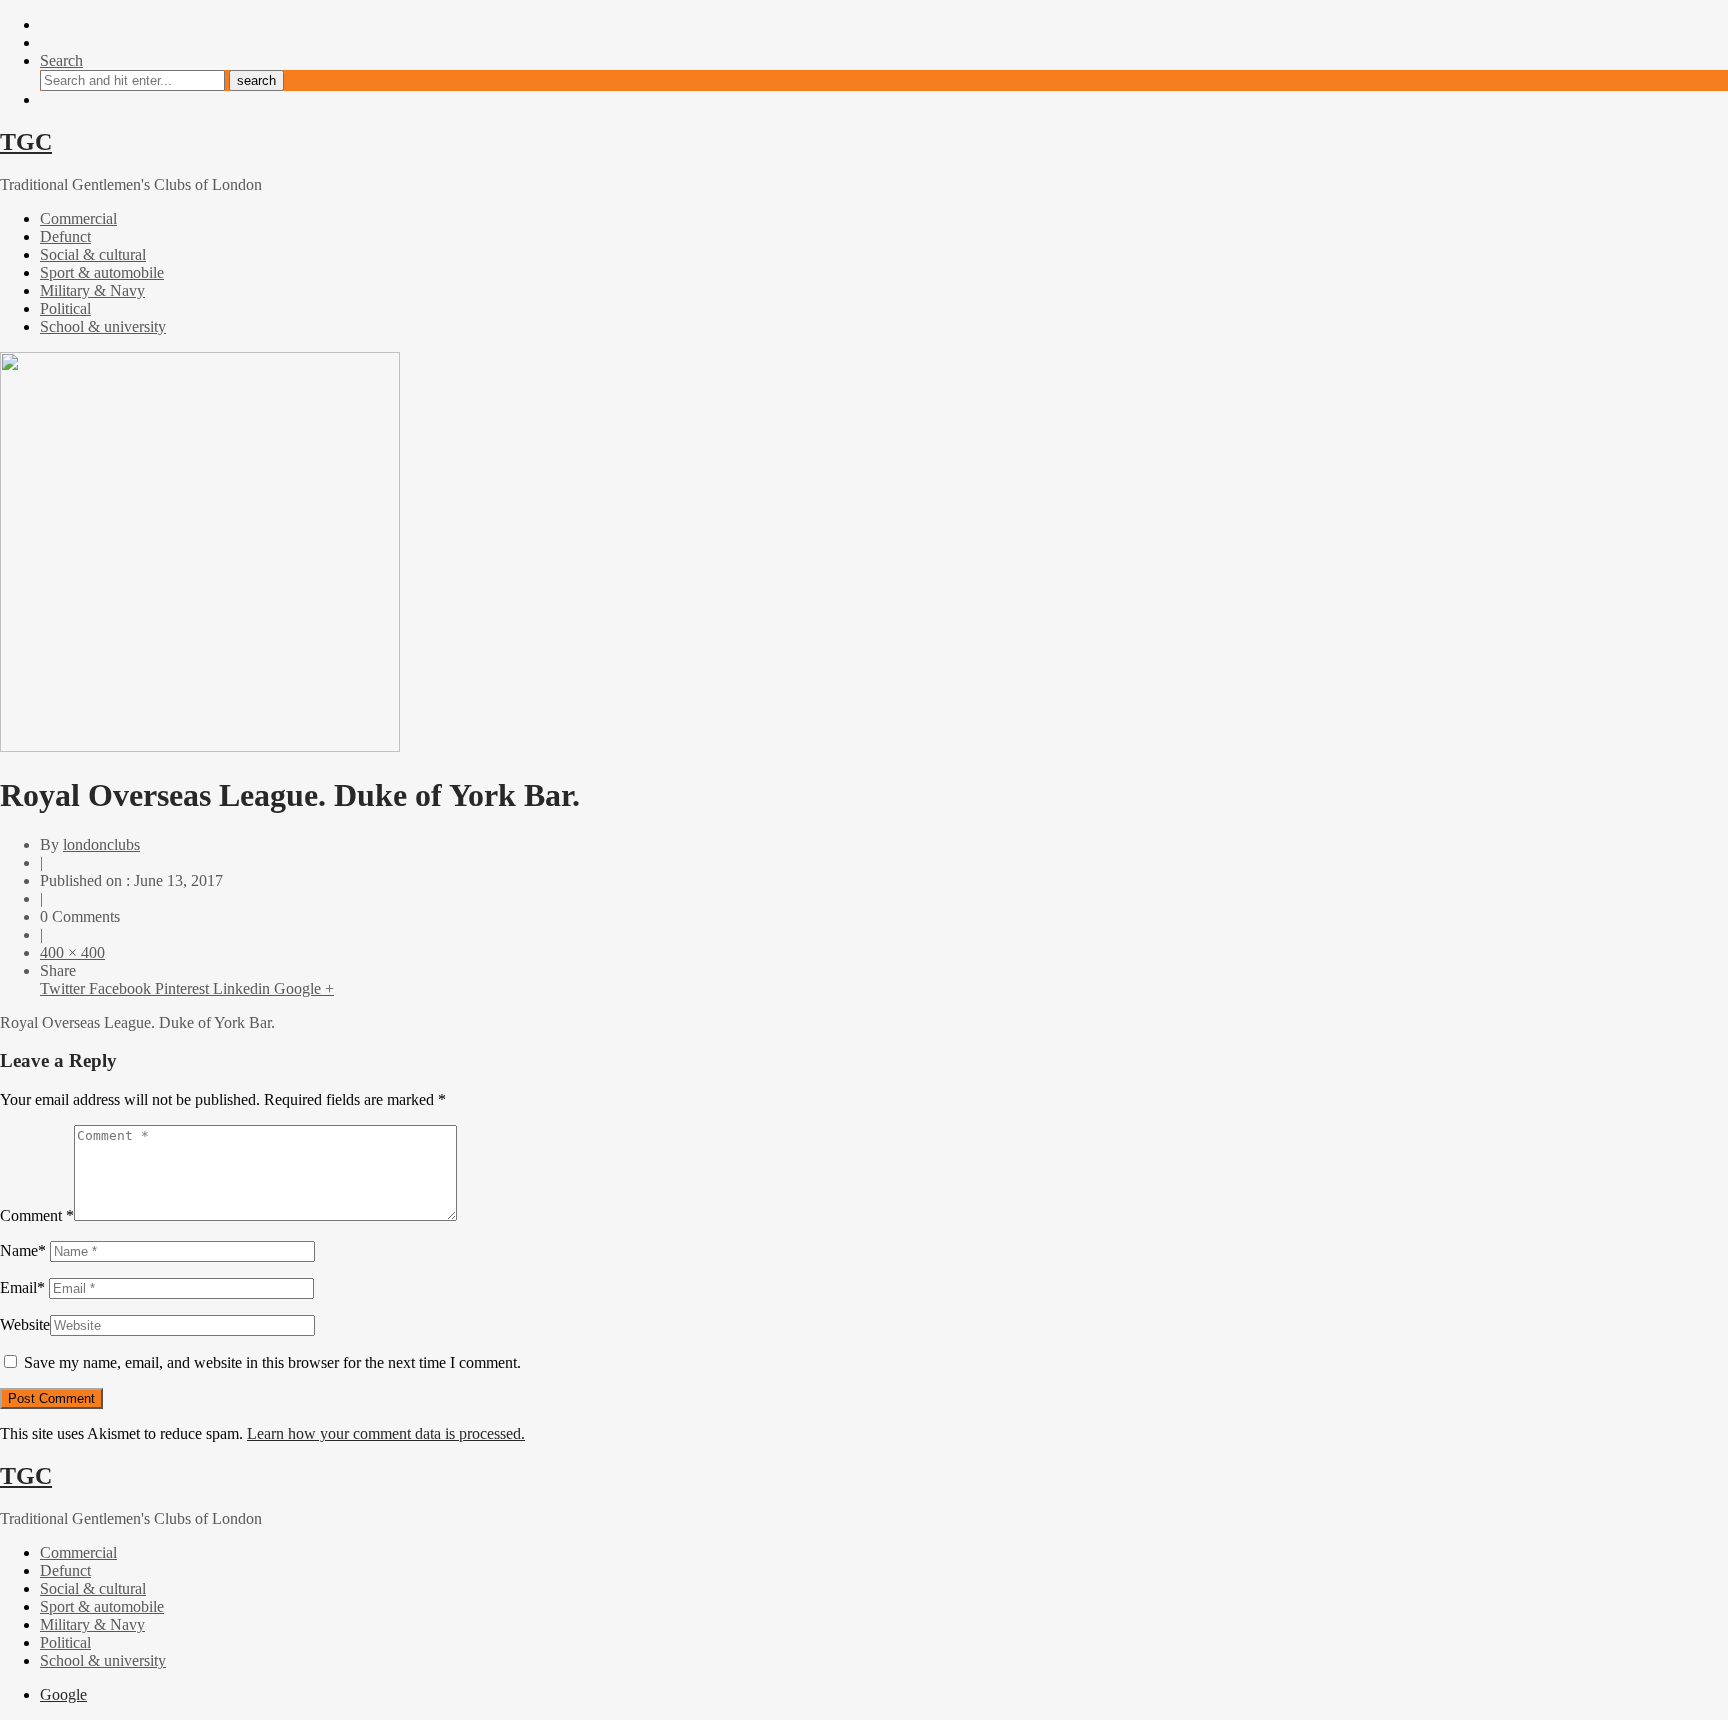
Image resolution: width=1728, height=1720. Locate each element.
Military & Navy (92, 290)
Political (65, 308)
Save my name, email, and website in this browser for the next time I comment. (272, 1362)
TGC (26, 142)
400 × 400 (72, 952)
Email (22, 1287)
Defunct (65, 236)
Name (23, 1250)
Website (25, 1324)
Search (61, 60)
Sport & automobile (102, 272)
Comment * (37, 1215)
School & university (103, 326)
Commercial (78, 218)
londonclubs (101, 844)
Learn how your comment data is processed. (386, 1433)
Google (63, 1694)
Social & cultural (93, 254)
